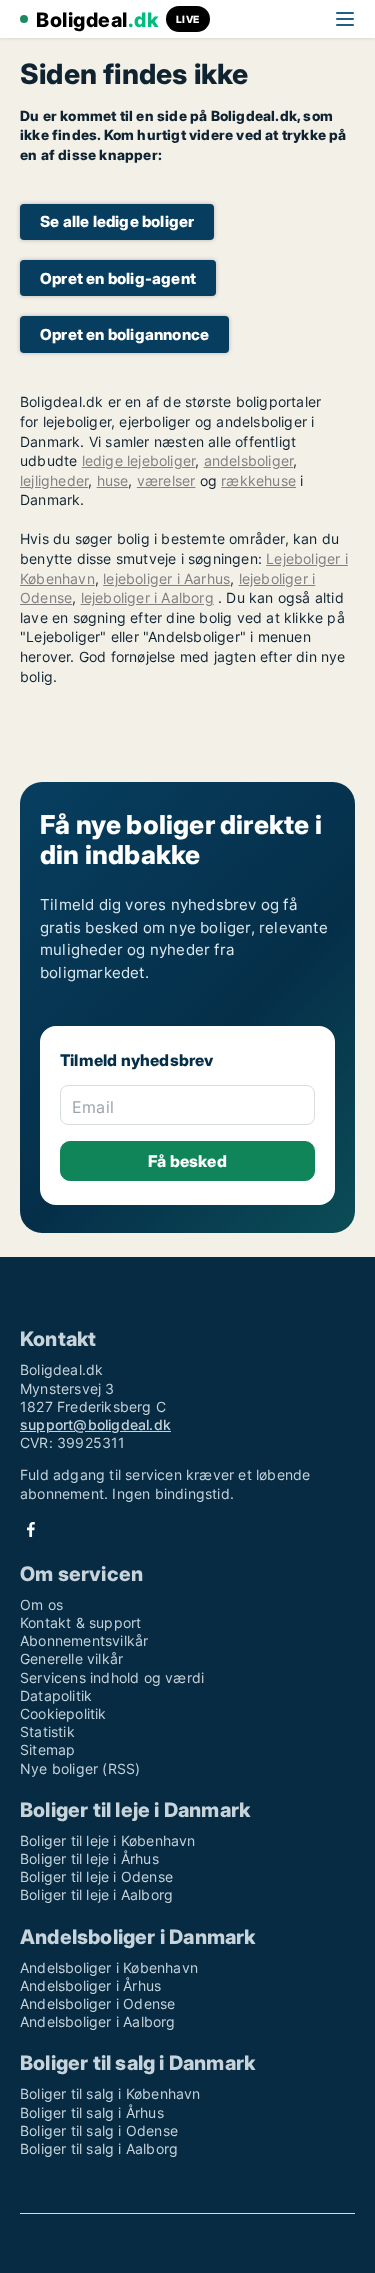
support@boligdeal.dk (95, 1424)
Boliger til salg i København (110, 2093)
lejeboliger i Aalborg (147, 597)
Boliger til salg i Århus (92, 2112)
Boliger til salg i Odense (99, 2130)
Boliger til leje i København (108, 1840)
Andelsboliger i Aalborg (98, 2021)
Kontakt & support (80, 1622)
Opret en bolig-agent (118, 278)
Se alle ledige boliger (117, 221)
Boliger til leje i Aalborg (96, 1894)
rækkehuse (258, 480)
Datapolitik (56, 1695)
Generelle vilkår (71, 1658)
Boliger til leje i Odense (96, 1876)
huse (113, 480)
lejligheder (54, 480)
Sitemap (47, 1749)
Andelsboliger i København (109, 1967)
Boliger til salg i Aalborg (99, 2148)
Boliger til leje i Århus (89, 1858)
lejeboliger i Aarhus (166, 578)
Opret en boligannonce (124, 334)
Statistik (47, 1731)
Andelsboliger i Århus (90, 1985)
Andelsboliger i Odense (97, 2003)
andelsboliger (249, 460)
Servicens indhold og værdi (112, 1677)
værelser (166, 480)
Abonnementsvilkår (84, 1640)
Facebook (31, 1529)
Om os (41, 1604)
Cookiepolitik (63, 1713)
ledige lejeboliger (139, 460)
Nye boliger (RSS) (80, 1768)
